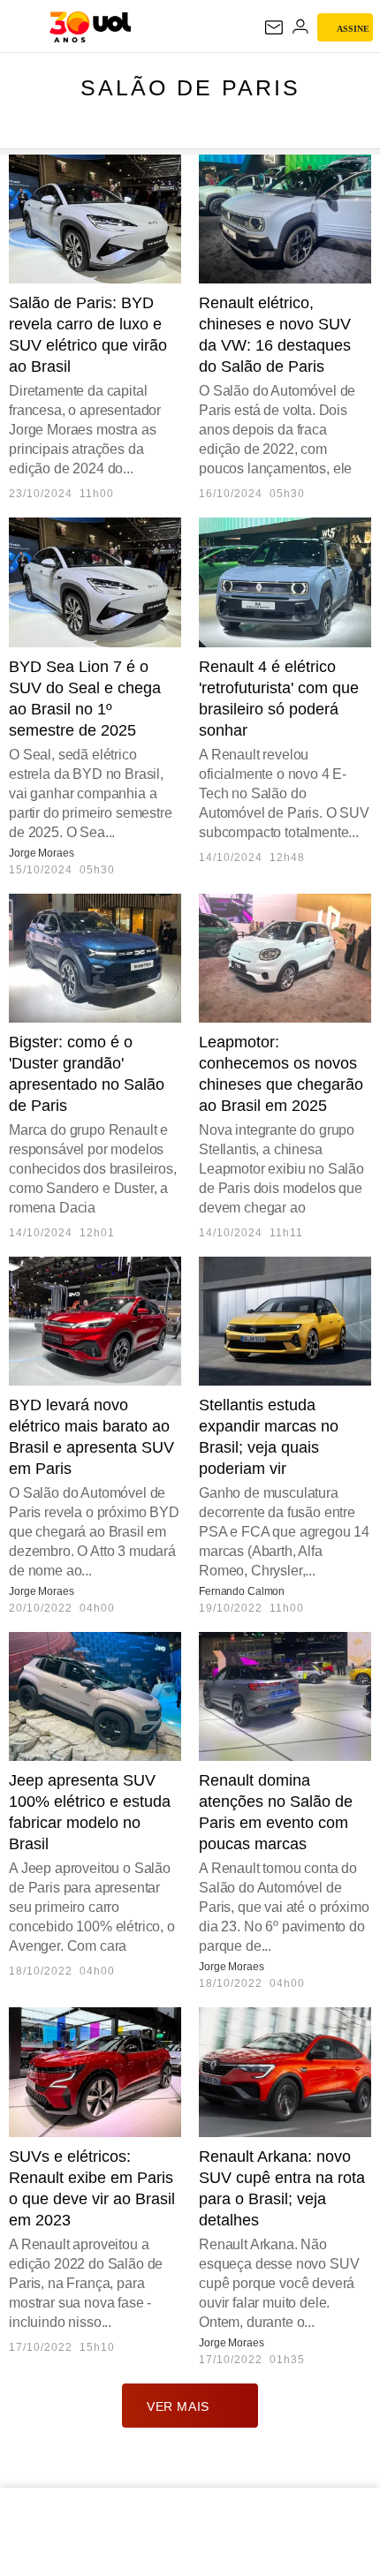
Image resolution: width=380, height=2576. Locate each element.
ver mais (178, 2406)
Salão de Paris (190, 87)
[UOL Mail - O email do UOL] (274, 27)
